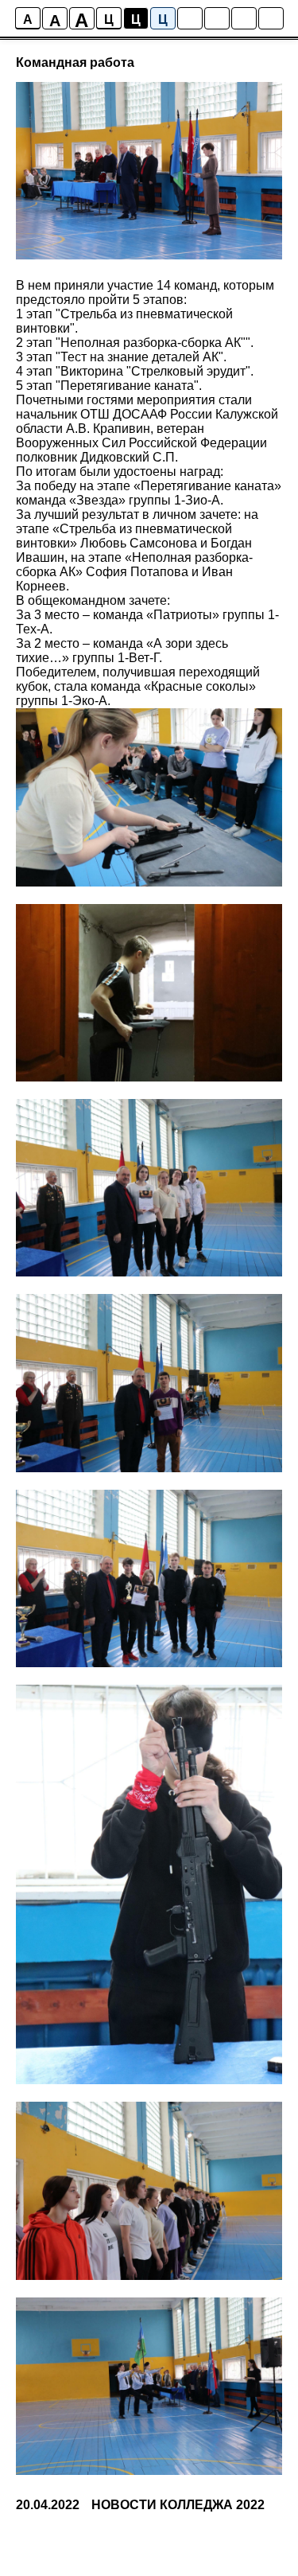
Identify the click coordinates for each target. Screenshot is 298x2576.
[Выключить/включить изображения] (190, 18)
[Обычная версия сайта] (271, 18)
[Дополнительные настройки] (244, 18)
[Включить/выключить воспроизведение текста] (217, 18)
